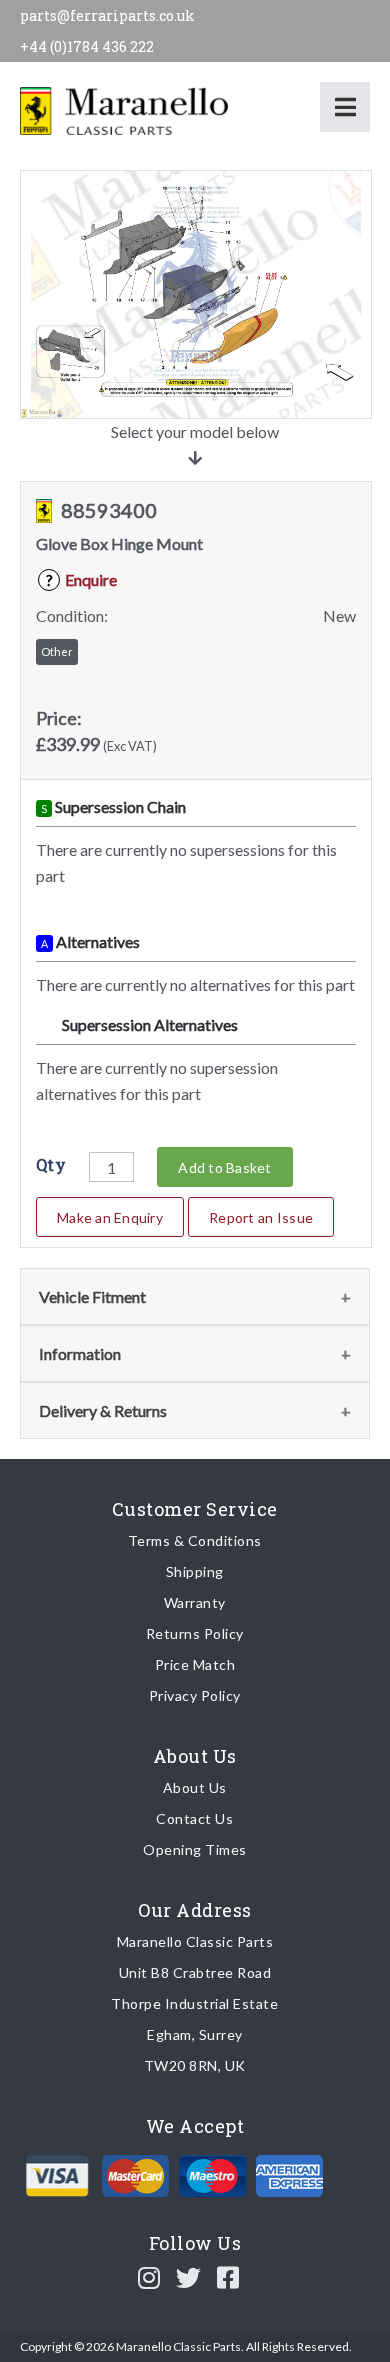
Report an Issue (261, 1217)
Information (80, 1353)
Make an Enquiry (110, 1217)
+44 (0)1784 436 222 (87, 46)
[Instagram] (149, 2277)
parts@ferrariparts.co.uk (107, 15)
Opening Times (195, 1849)
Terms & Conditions (195, 1540)
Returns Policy (195, 1633)
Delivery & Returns (103, 1410)
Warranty (195, 1602)
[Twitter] (189, 2277)
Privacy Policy (195, 1695)
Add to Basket (224, 1167)
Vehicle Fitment (92, 1296)
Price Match (195, 1664)
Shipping (195, 1571)
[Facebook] (228, 2277)
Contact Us (194, 1818)
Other (57, 651)
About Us (195, 1787)
